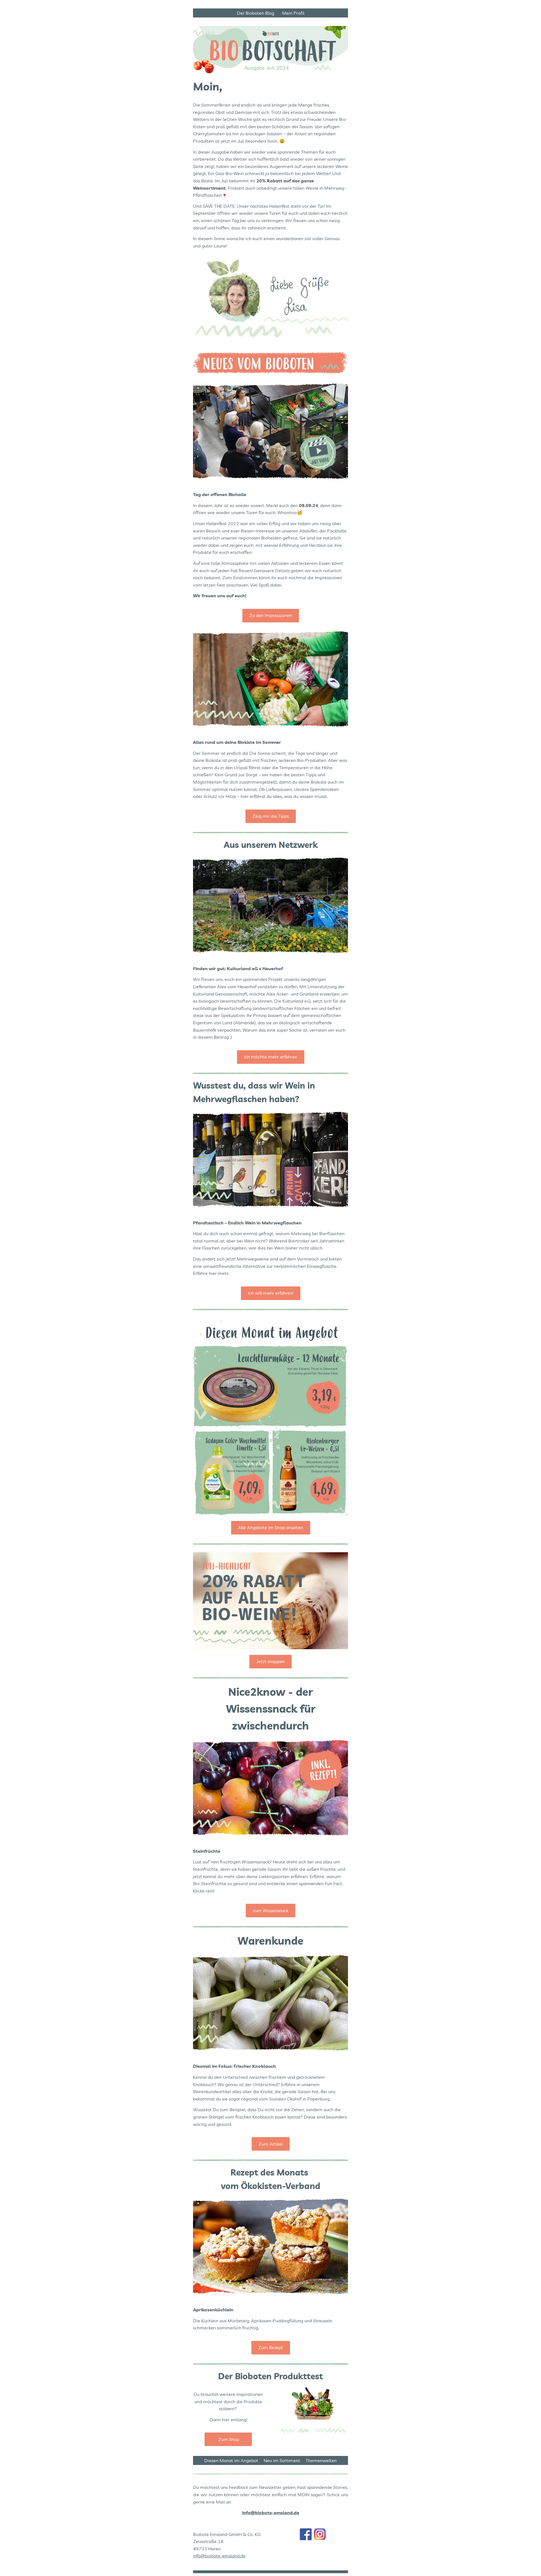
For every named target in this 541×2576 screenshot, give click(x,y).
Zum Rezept (271, 2347)
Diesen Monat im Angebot (231, 2460)
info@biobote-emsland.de (219, 2556)
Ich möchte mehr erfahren (271, 1057)
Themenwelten (321, 2460)
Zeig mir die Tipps (271, 816)
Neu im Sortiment (282, 2460)
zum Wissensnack (270, 1911)
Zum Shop (228, 2439)
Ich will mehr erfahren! (271, 1293)
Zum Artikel (271, 2144)
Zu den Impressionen (271, 615)
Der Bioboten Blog (257, 13)
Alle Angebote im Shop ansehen (271, 1527)
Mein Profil (293, 13)
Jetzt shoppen (270, 1661)
